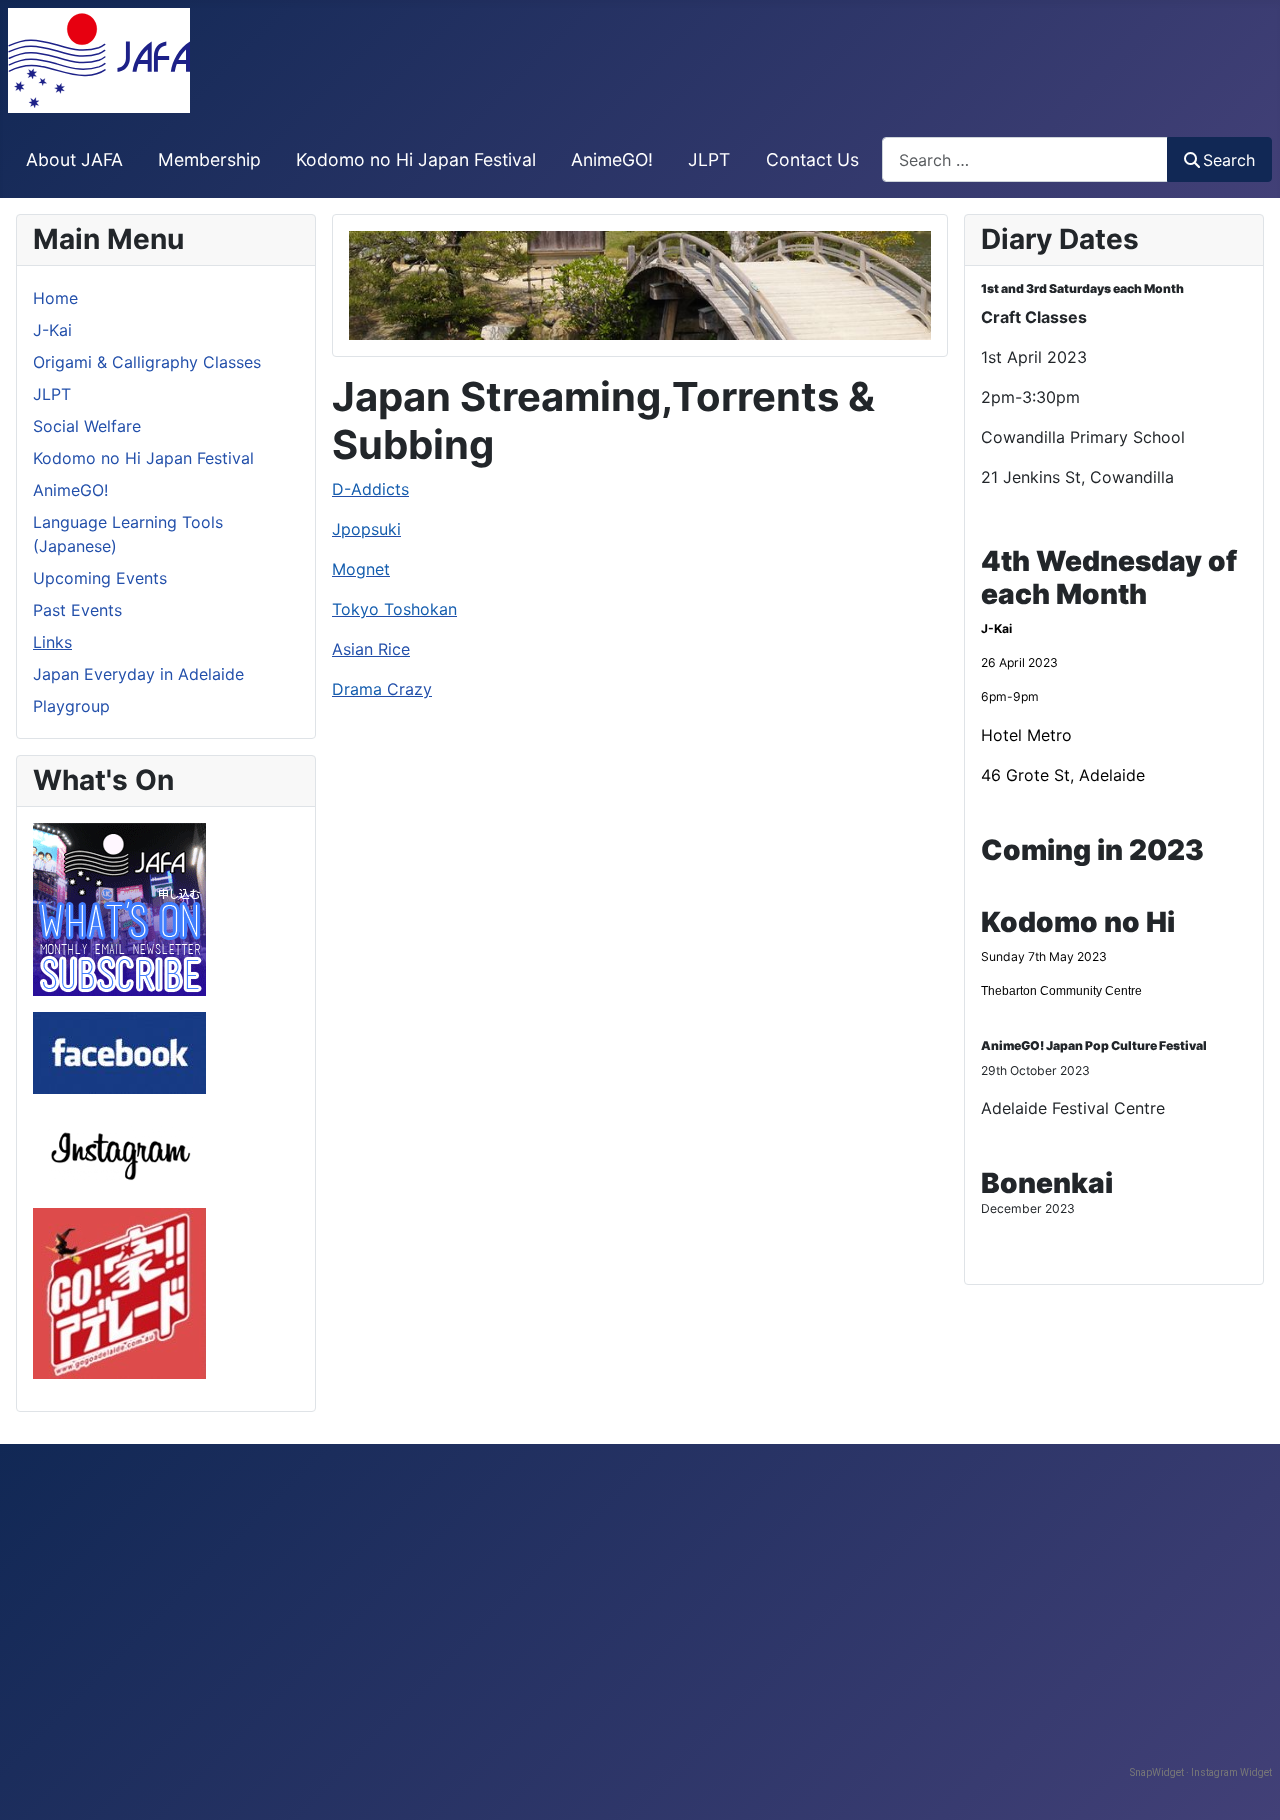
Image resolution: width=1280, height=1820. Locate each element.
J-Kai (52, 330)
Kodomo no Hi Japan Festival (416, 159)
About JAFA (74, 159)
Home (55, 298)
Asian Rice (371, 649)
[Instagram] (119, 1149)
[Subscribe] (119, 908)
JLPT (709, 159)
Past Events (77, 610)
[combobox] (1025, 159)
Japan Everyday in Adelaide (138, 674)
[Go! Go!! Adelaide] (119, 1292)
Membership (209, 159)
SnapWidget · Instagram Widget (1201, 1772)
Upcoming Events (100, 578)
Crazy (382, 689)
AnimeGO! (612, 159)
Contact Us (812, 159)
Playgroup (71, 706)
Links (52, 642)
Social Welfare (87, 426)
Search (1229, 160)
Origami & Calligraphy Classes (147, 362)
